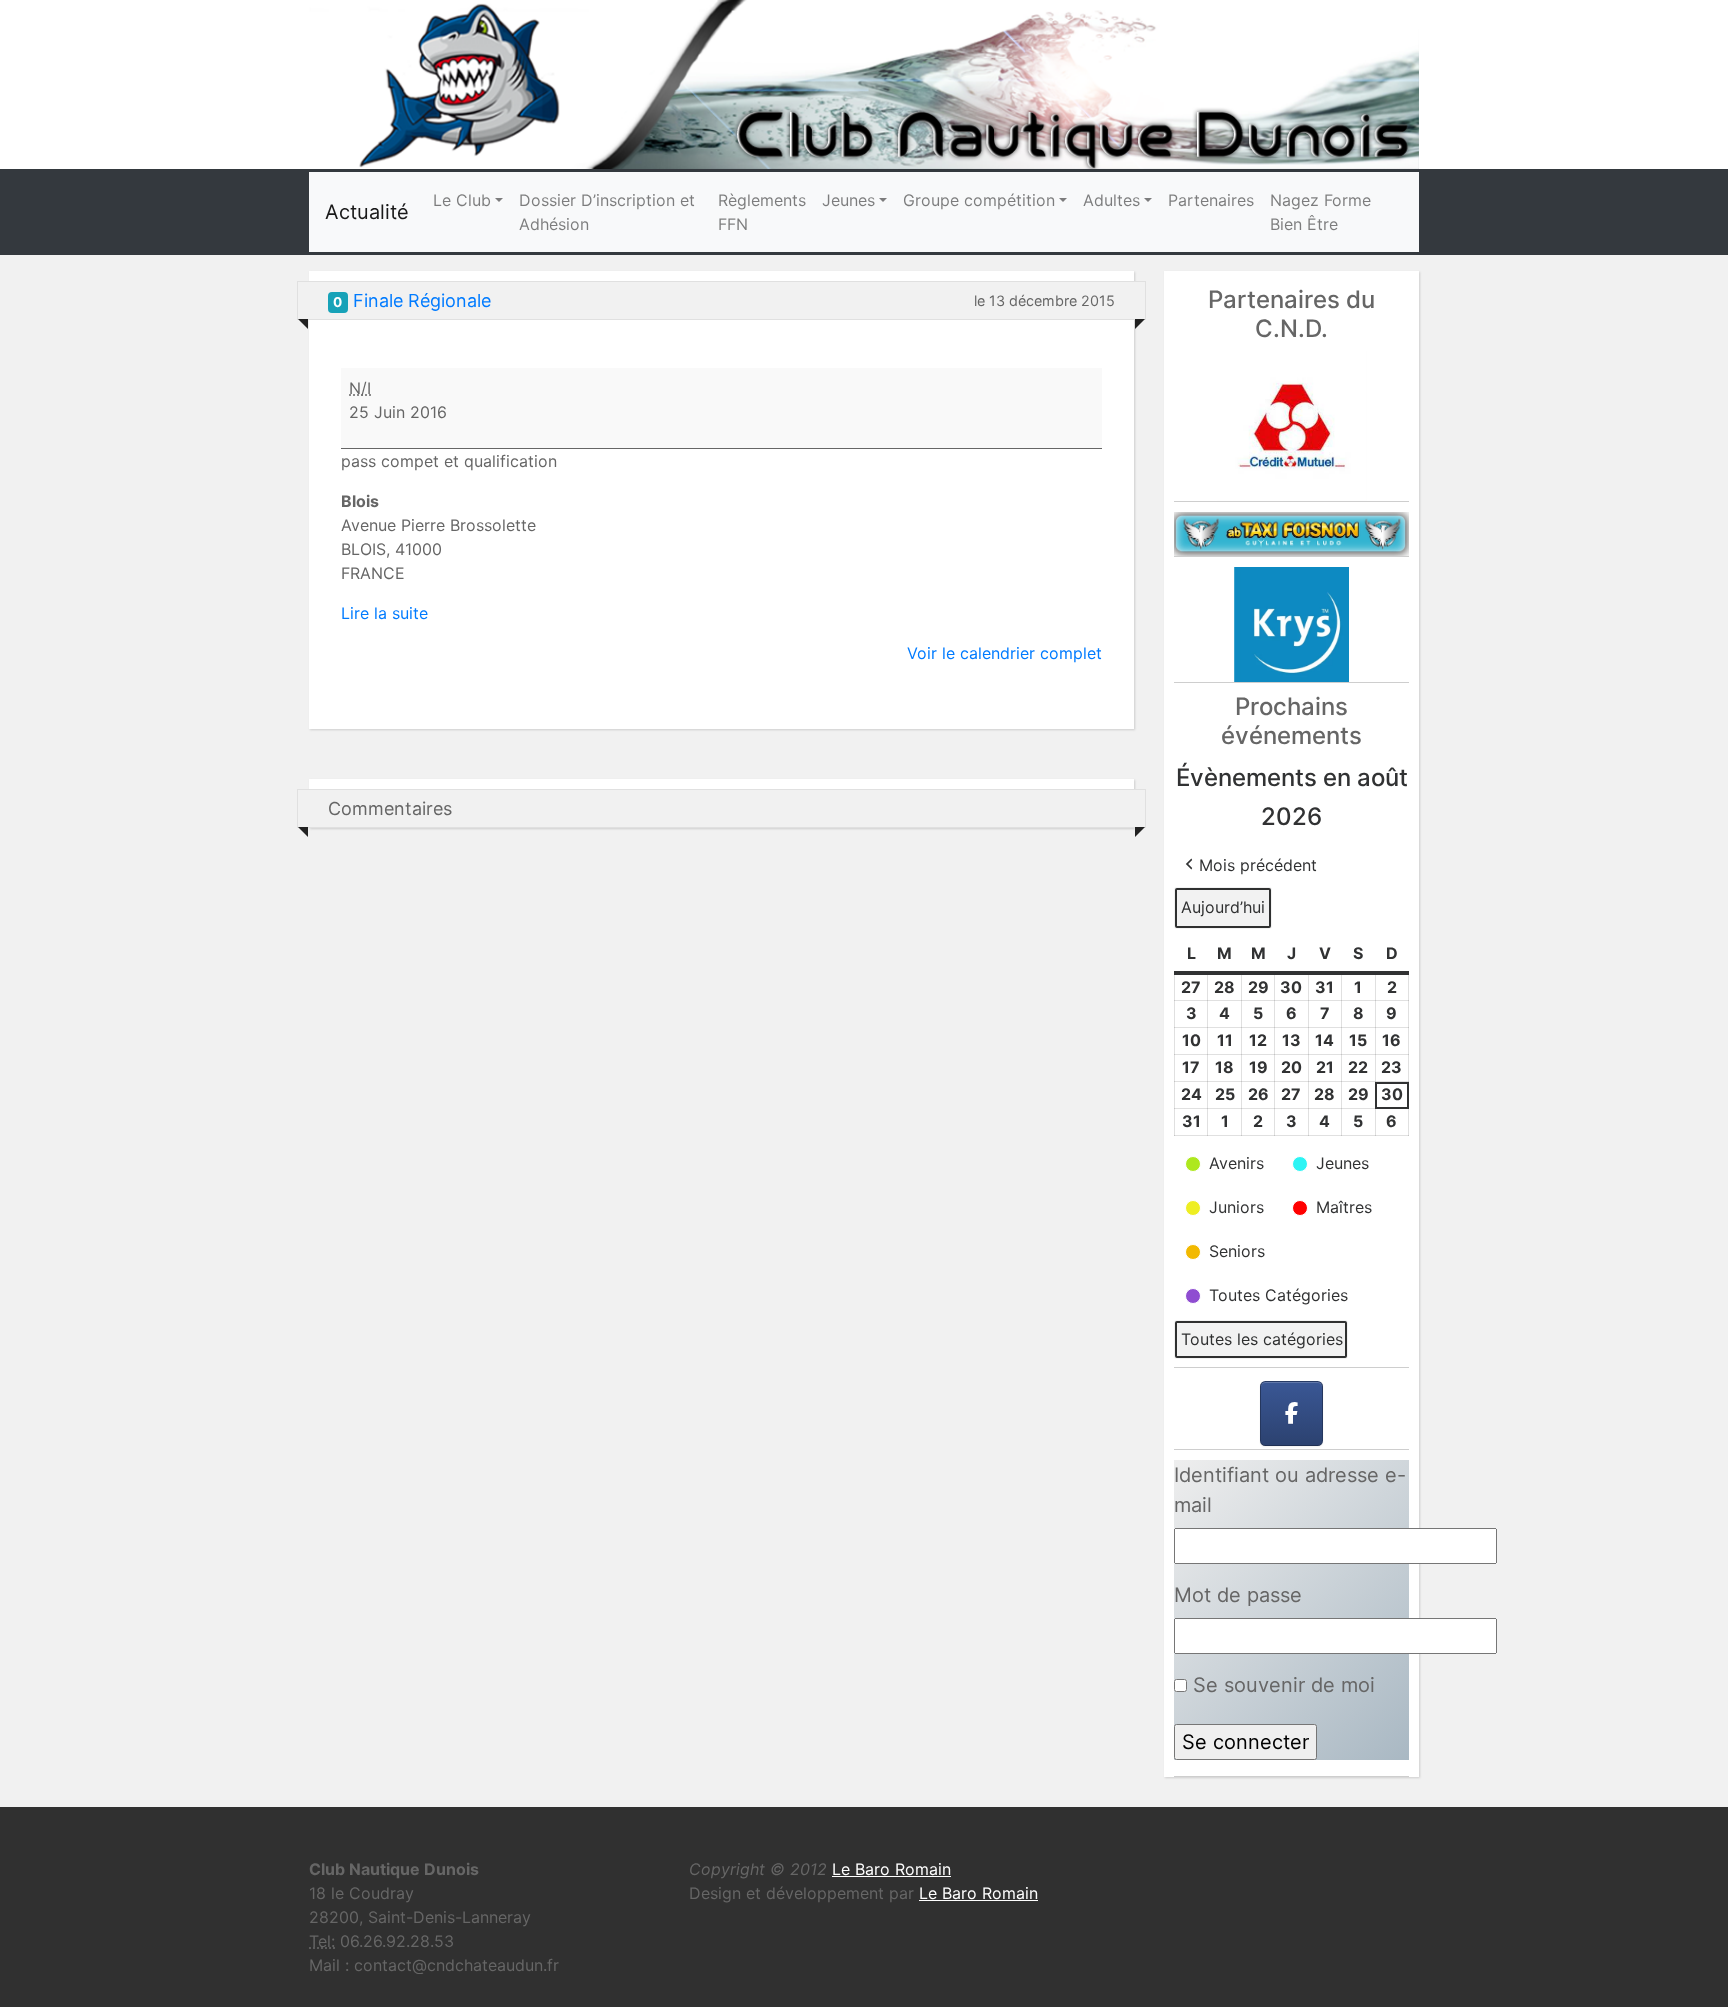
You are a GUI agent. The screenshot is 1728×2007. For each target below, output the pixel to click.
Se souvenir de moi (1281, 1685)
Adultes (1111, 200)
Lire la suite (384, 613)
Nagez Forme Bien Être (1320, 212)
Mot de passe (1238, 1595)
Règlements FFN (762, 212)
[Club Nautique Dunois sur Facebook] (1292, 1414)
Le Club (462, 200)
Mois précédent (1258, 865)
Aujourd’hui (1223, 907)
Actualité (367, 212)
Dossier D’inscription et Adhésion (607, 212)
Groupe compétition (979, 200)
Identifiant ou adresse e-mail (1290, 1490)
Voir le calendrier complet (1004, 653)
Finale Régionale (422, 300)
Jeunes (848, 200)
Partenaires (1211, 200)
